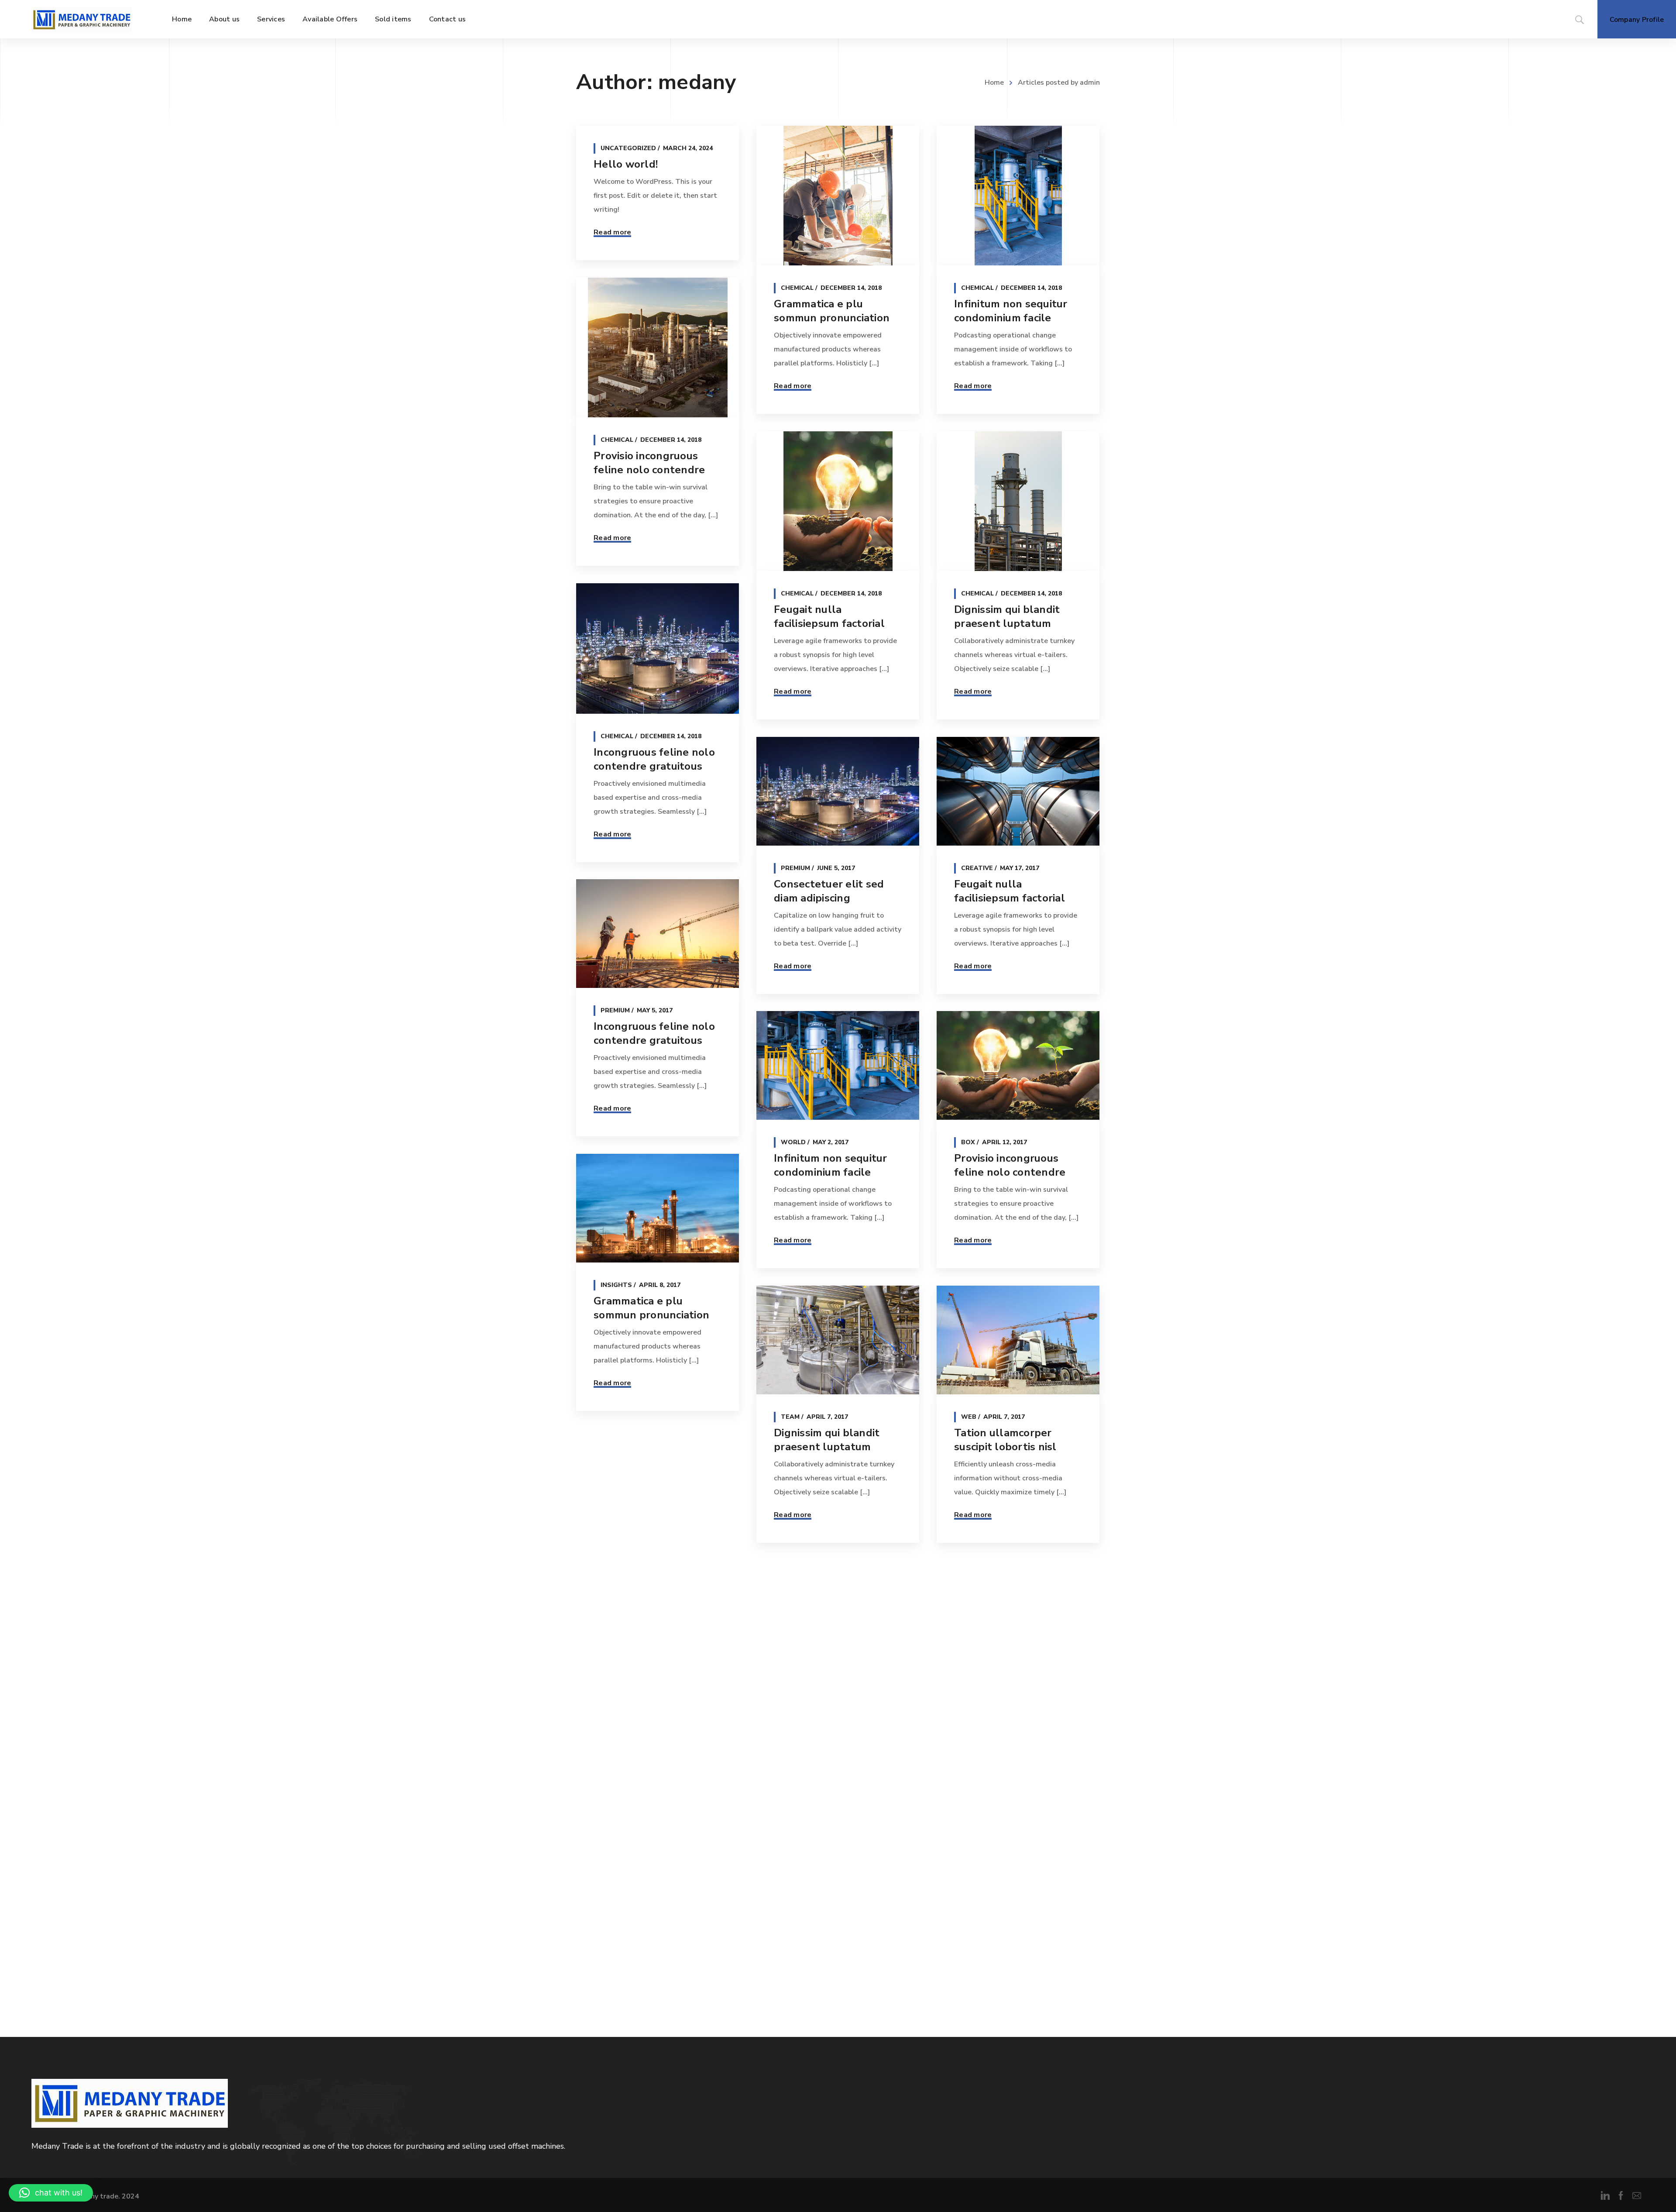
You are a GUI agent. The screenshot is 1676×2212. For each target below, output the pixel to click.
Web (969, 1417)
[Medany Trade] (82, 19)
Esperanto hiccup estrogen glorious (819, 1714)
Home (994, 83)
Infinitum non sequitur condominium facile (1011, 311)
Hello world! (626, 164)
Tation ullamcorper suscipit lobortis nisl (1005, 1440)
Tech (610, 1560)
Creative (977, 868)
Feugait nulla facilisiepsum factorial (829, 616)
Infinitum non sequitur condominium (1011, 1714)
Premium (795, 868)
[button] (51, 2193)
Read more (612, 232)
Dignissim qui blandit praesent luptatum (1007, 616)
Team (790, 1417)
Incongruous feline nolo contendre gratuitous (654, 759)
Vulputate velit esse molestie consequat (646, 1582)
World (793, 1142)
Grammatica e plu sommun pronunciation (832, 311)
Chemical (797, 288)
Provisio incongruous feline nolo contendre (649, 463)
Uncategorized (628, 148)
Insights (616, 1285)
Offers (793, 1691)
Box (968, 1142)
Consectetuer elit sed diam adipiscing (829, 891)
